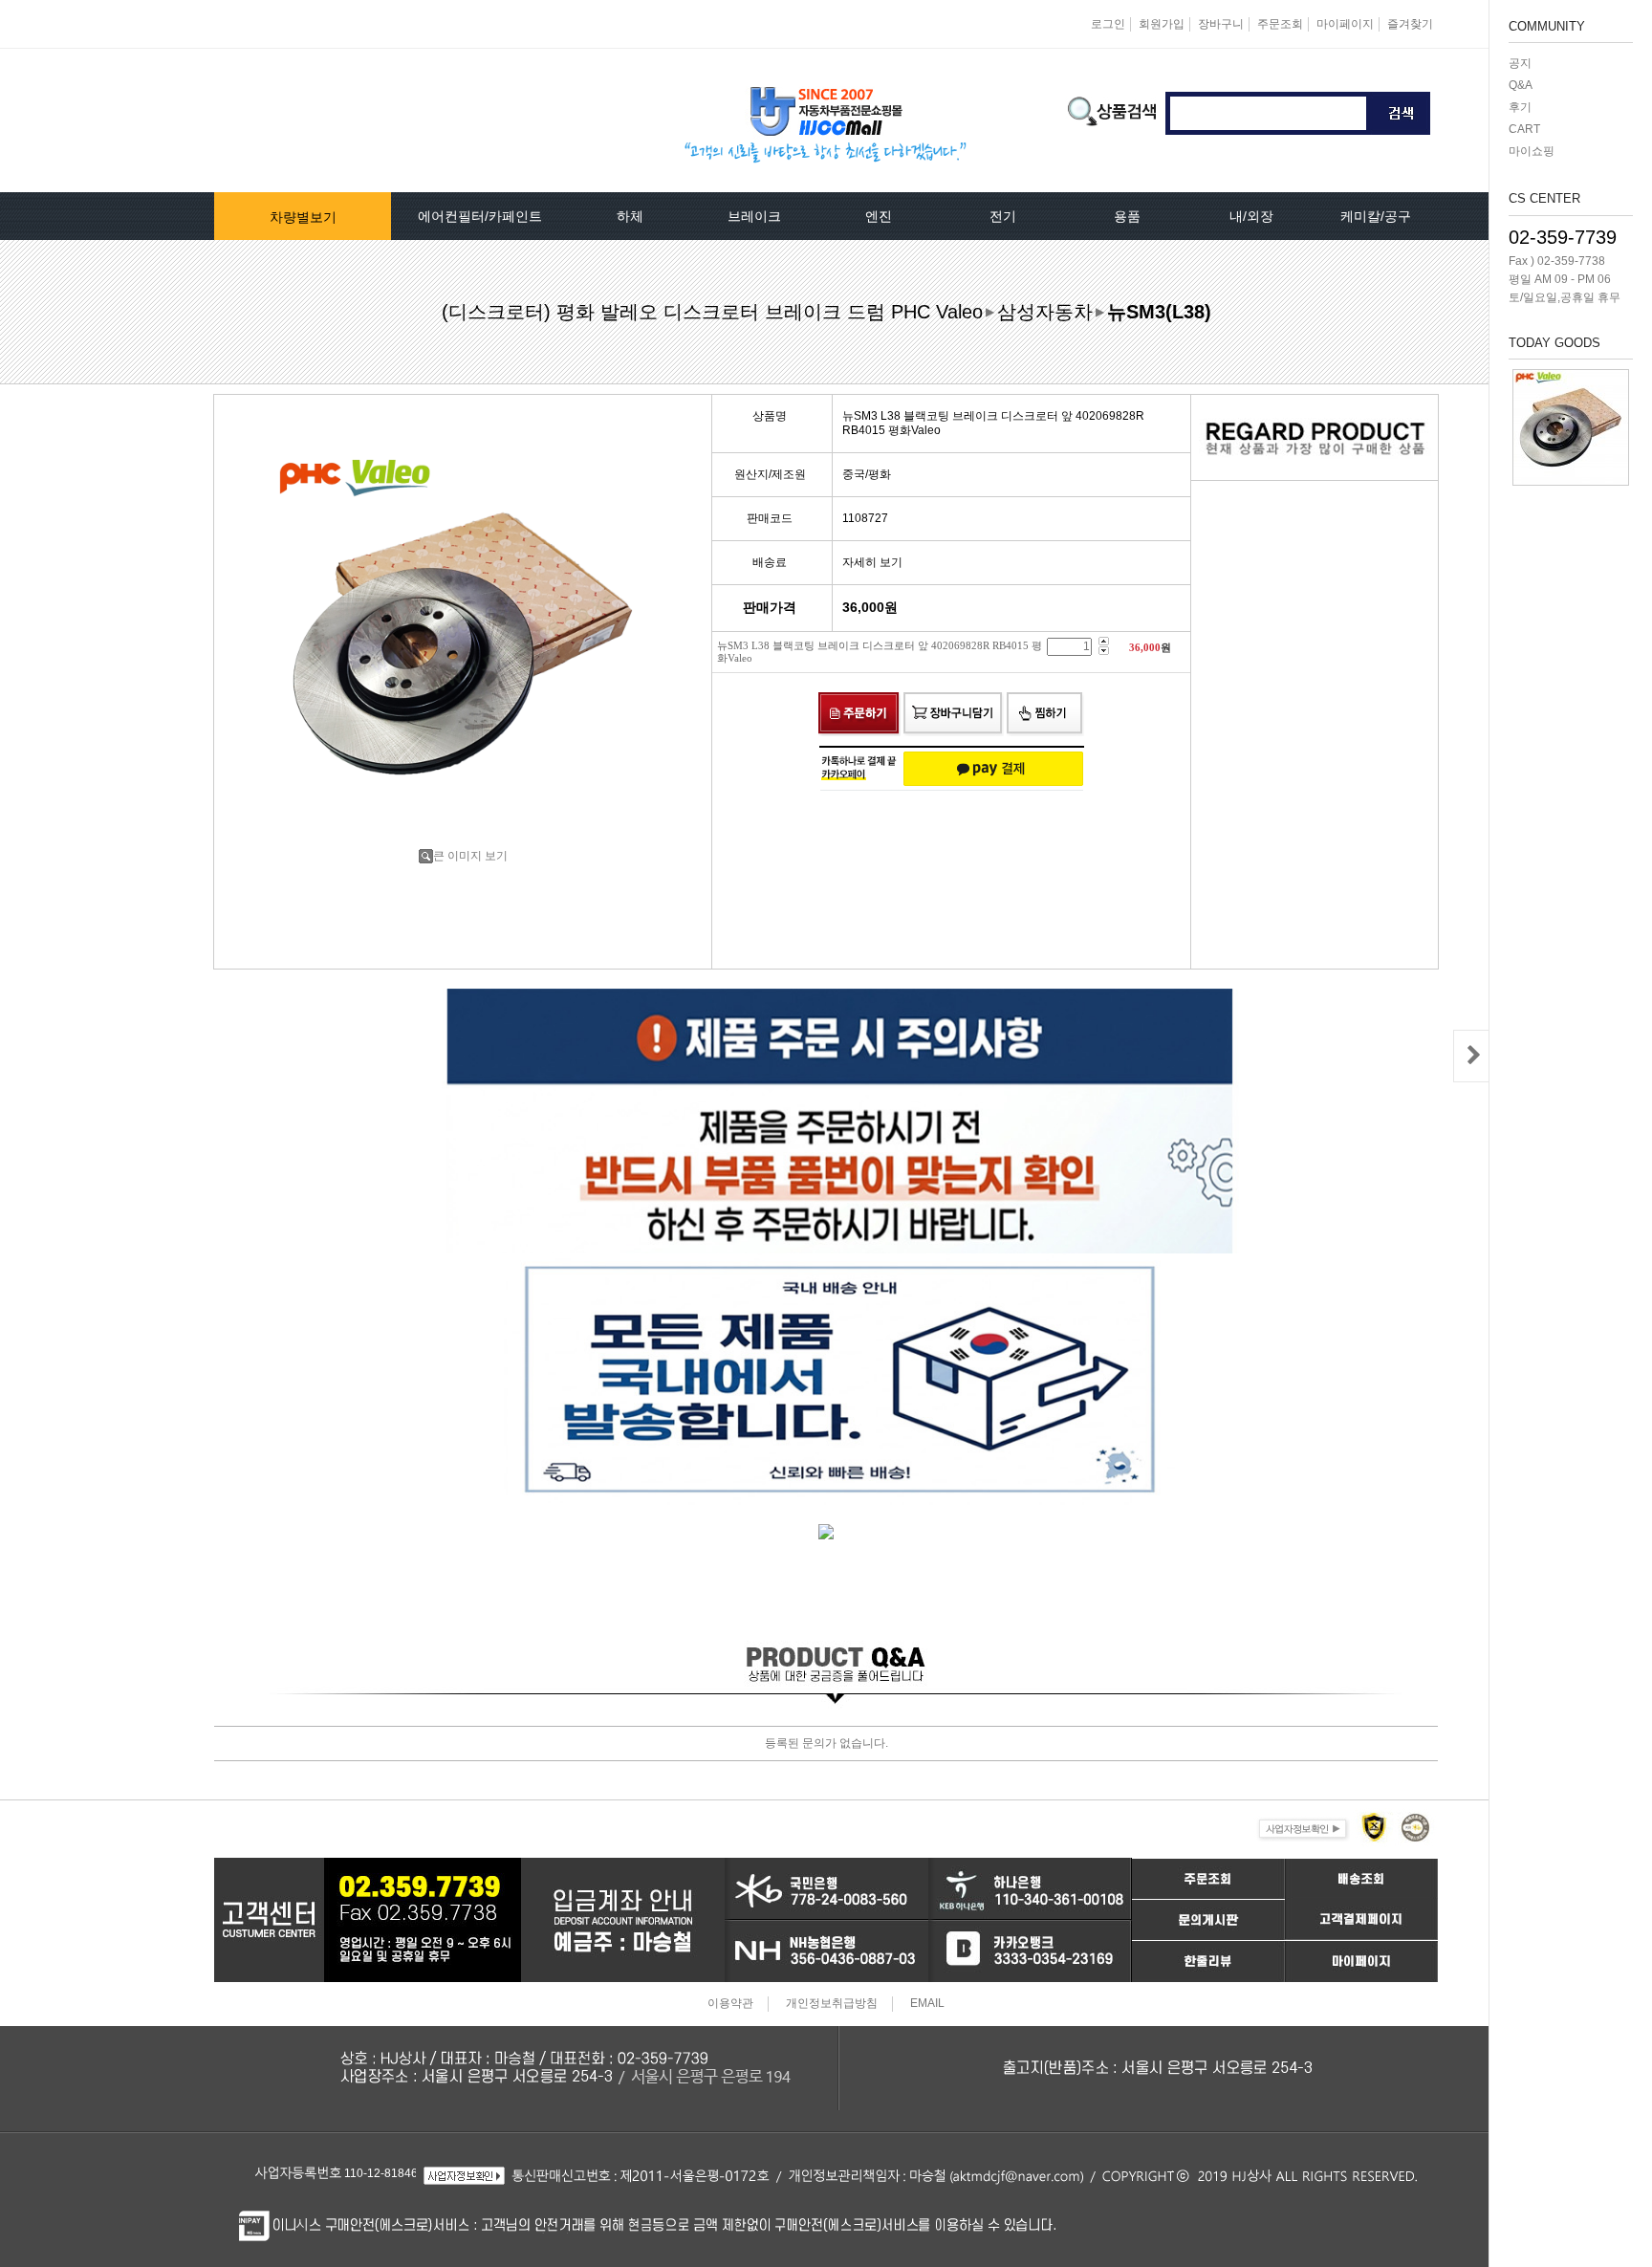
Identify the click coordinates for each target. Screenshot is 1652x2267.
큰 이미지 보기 (470, 856)
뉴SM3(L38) (1159, 312)
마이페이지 (1345, 24)
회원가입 (1162, 24)
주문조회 (1280, 24)
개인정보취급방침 (832, 2004)
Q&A (1521, 85)
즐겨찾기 (1410, 24)
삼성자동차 (1045, 312)
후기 (1520, 107)
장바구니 (1221, 24)
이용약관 (730, 2004)
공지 (1520, 63)
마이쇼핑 (1532, 151)
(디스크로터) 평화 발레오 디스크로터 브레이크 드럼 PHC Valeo (712, 312)
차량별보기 (303, 217)
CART (1524, 129)
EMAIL (927, 2004)
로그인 (1108, 24)
